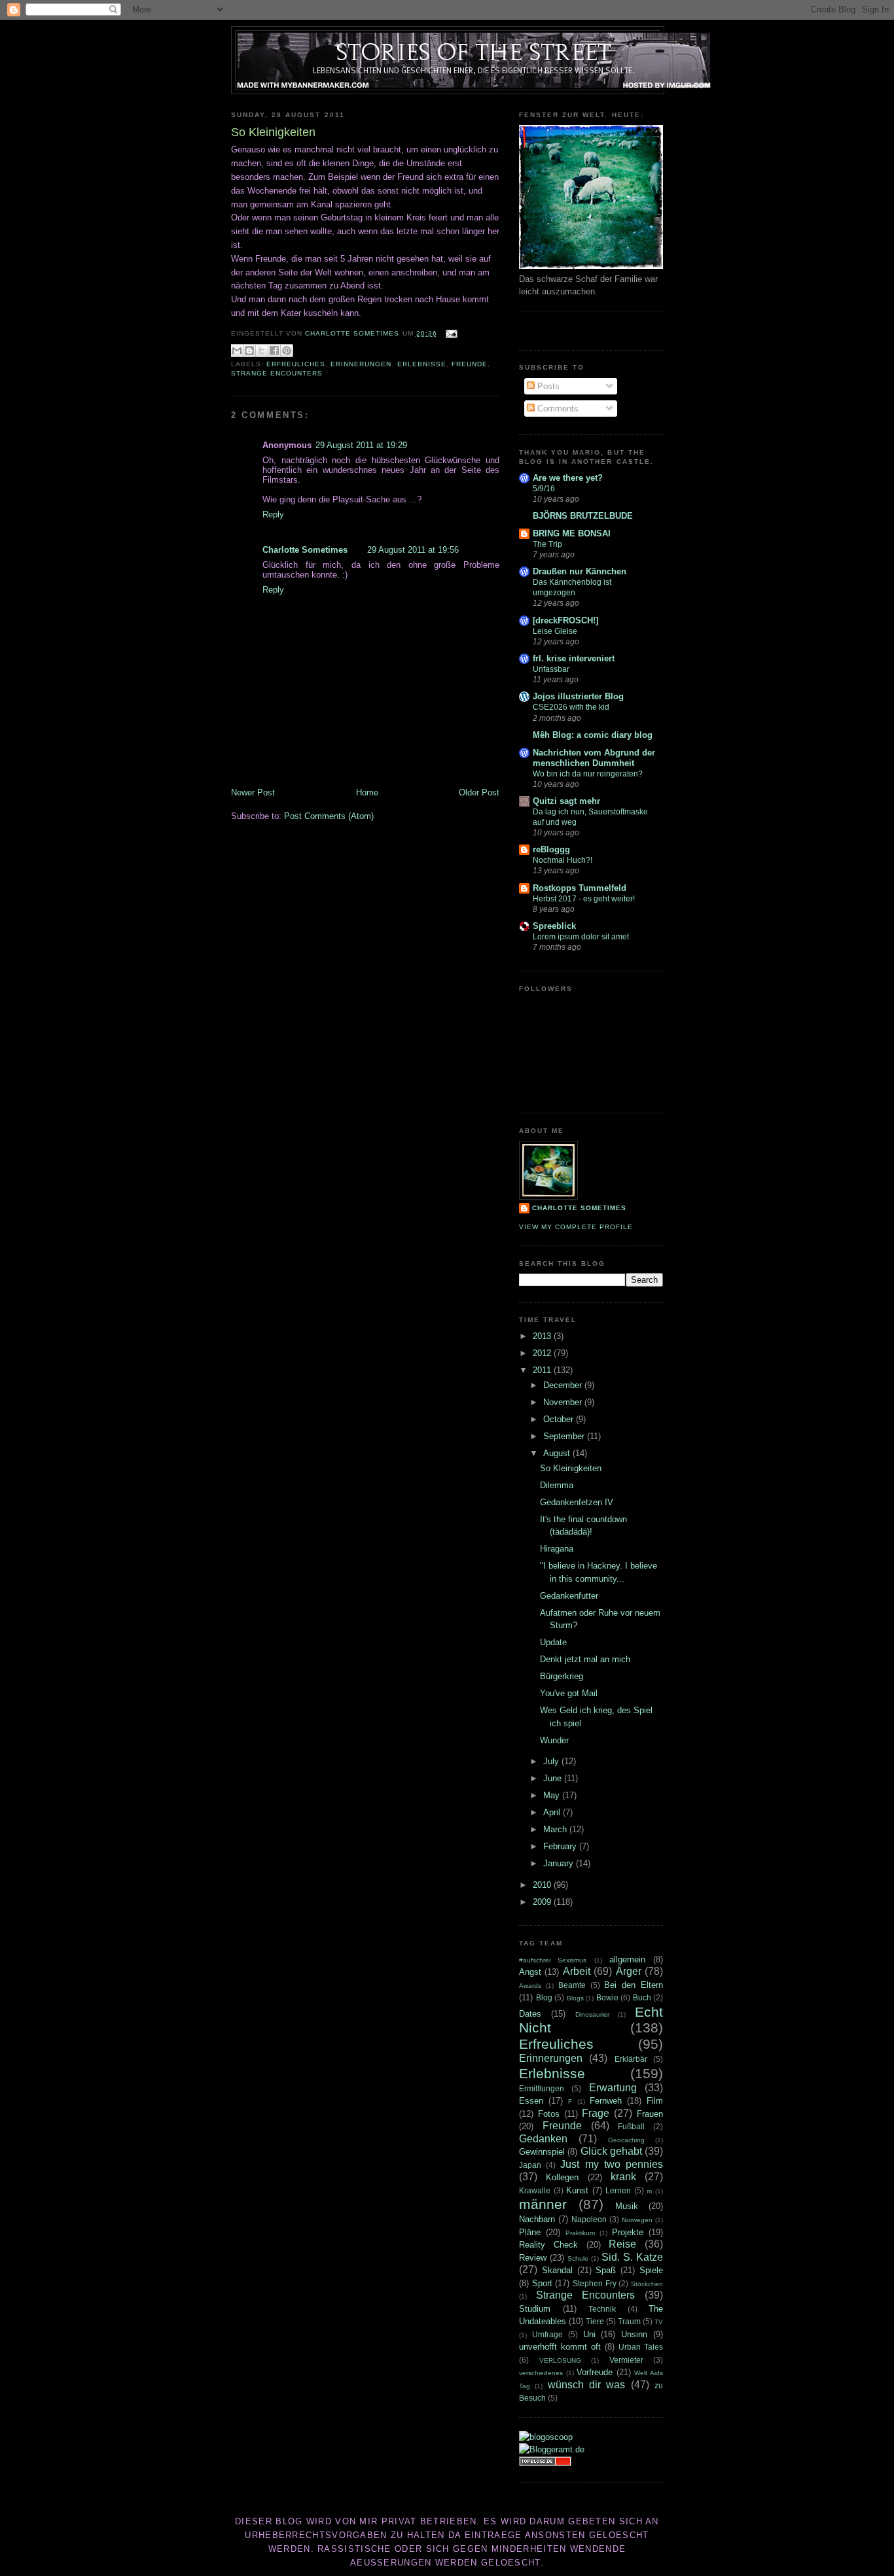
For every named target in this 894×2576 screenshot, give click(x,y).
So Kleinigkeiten (571, 1468)
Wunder (554, 1740)
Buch (642, 1997)
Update (553, 1642)
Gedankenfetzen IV (577, 1502)
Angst (530, 1972)
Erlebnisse (422, 364)
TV (659, 2322)
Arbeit (577, 1971)
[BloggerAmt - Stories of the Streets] (552, 2449)
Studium (535, 2309)
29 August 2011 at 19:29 (361, 445)
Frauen (650, 2114)
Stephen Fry (595, 2283)
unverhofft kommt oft (560, 2347)
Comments (557, 409)
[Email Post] (450, 333)
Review (533, 2258)
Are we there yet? (568, 478)
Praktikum (580, 2233)
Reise (622, 2244)
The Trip (547, 544)
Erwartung (613, 2088)
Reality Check (548, 2245)
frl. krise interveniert (574, 658)
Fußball (631, 2126)
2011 (543, 1370)
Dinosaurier (592, 2014)
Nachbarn (537, 2219)
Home (367, 792)
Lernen (618, 2190)
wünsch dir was (587, 2385)
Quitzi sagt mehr (566, 801)
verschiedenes (541, 2373)
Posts (547, 386)
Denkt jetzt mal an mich (585, 1659)
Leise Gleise (555, 631)
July (552, 1761)
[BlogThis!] (249, 351)
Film (655, 2101)
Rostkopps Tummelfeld (580, 888)
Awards (530, 1986)
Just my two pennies (612, 2164)
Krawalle (535, 2190)
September (565, 1436)
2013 (543, 1336)
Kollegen (562, 2177)
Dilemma (557, 1485)
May (553, 1795)
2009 (543, 1902)
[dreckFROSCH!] (565, 620)
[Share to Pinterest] (287, 351)
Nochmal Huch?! (563, 860)
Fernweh (606, 2101)
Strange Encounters (277, 373)
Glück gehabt (611, 2151)
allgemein (627, 1959)
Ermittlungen (542, 2088)
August (558, 1453)
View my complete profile (576, 1227)
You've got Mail (569, 1693)
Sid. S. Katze (632, 2257)
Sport (542, 2283)
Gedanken (543, 2139)
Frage (596, 2113)
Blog (544, 1997)
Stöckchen (647, 2284)
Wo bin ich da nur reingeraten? (588, 774)
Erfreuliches (296, 364)
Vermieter (626, 2360)
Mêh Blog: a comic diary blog (593, 735)
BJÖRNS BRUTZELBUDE (583, 516)
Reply (273, 514)
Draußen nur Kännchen (580, 571)
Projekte (628, 2232)
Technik (602, 2309)
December (564, 1385)
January (560, 1863)
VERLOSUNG (560, 2360)
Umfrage (547, 2334)
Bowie (607, 1997)
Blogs (575, 1998)
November (564, 1402)
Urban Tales (641, 2347)
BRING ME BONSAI (572, 533)
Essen (531, 2101)
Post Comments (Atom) (329, 816)
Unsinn (634, 2334)
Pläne (530, 2232)
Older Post (479, 792)
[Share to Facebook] (274, 351)
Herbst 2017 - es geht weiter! (584, 899)
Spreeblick (554, 926)
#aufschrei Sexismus (553, 1960)
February (561, 1846)
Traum (629, 2321)
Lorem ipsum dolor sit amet (581, 937)
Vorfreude (595, 2372)
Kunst (577, 2190)
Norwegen (637, 2220)
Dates (530, 2014)
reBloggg (551, 849)
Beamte (572, 1985)
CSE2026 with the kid (571, 707)
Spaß (606, 2270)
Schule (578, 2258)
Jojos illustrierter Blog (578, 696)
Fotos (549, 2114)
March (556, 1829)
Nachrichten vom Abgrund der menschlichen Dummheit (594, 758)
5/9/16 (544, 489)
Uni (589, 2334)
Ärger (629, 1971)
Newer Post (253, 792)
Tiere (595, 2321)
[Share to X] (262, 351)
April (553, 1812)
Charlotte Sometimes (305, 550)
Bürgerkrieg (562, 1676)
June (554, 1778)
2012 (543, 1353)
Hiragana (557, 1549)
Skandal (557, 2270)
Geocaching (626, 2140)
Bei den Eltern (634, 1985)
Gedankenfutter (569, 1596)
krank (623, 2177)
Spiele (651, 2270)
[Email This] (237, 351)
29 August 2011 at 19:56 (413, 550)
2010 (543, 1885)
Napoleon (589, 2219)
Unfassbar (551, 669)
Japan (530, 2165)
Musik (627, 2206)
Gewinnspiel (542, 2152)
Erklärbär (631, 2059)
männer (543, 2204)
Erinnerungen (361, 364)
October (560, 1419)
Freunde (470, 364)
